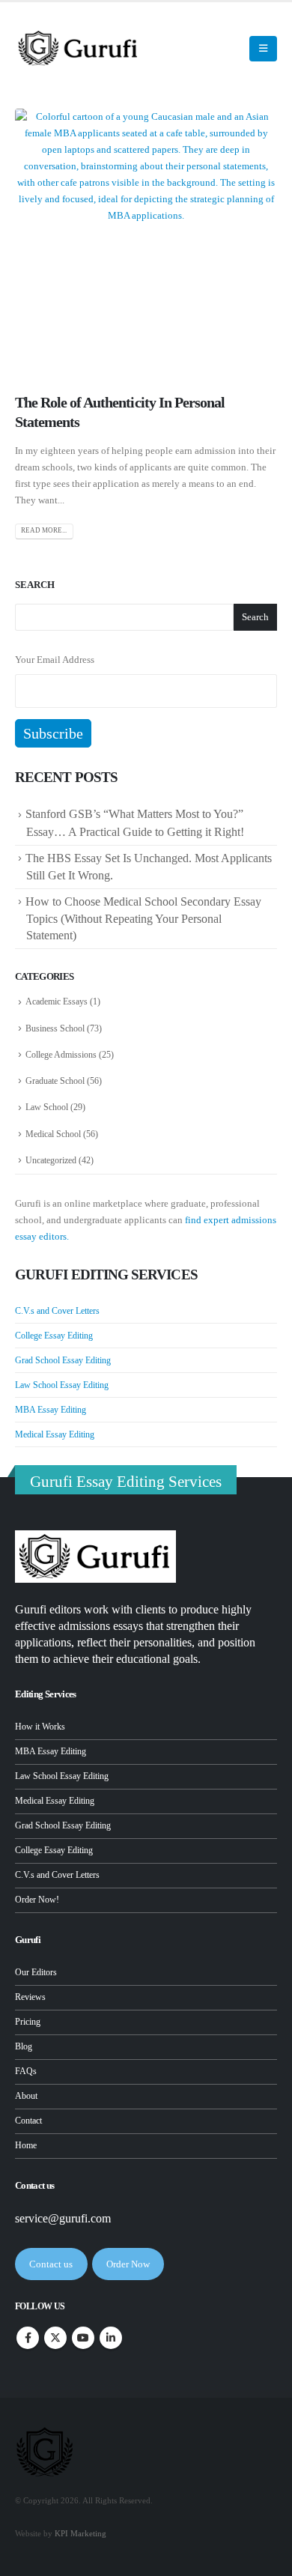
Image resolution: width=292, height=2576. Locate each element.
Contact (28, 2121)
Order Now (128, 2264)
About (26, 2096)
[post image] (146, 240)
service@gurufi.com (63, 2218)
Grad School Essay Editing (63, 1360)
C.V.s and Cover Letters (57, 1311)
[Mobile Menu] (263, 49)
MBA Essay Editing (51, 1410)
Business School (55, 1028)
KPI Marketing (80, 2534)
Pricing (28, 2022)
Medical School (53, 1134)
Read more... (44, 530)
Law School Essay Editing (62, 1385)
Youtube (83, 2338)
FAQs (26, 2072)
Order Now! (37, 1900)
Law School (47, 1107)
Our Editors (36, 1973)
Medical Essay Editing (55, 1434)
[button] (228, 49)
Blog (24, 2047)
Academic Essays (57, 1001)
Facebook (28, 2338)
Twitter (55, 2338)
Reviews (30, 1997)
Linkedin (111, 2338)
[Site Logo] (79, 48)
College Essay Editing (54, 1336)
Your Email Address (55, 660)
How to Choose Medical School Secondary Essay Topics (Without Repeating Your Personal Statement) (143, 918)
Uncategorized (51, 1160)
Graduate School (55, 1081)
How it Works (40, 1727)
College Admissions (61, 1055)
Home (26, 2146)
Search (35, 585)
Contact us (51, 2264)
